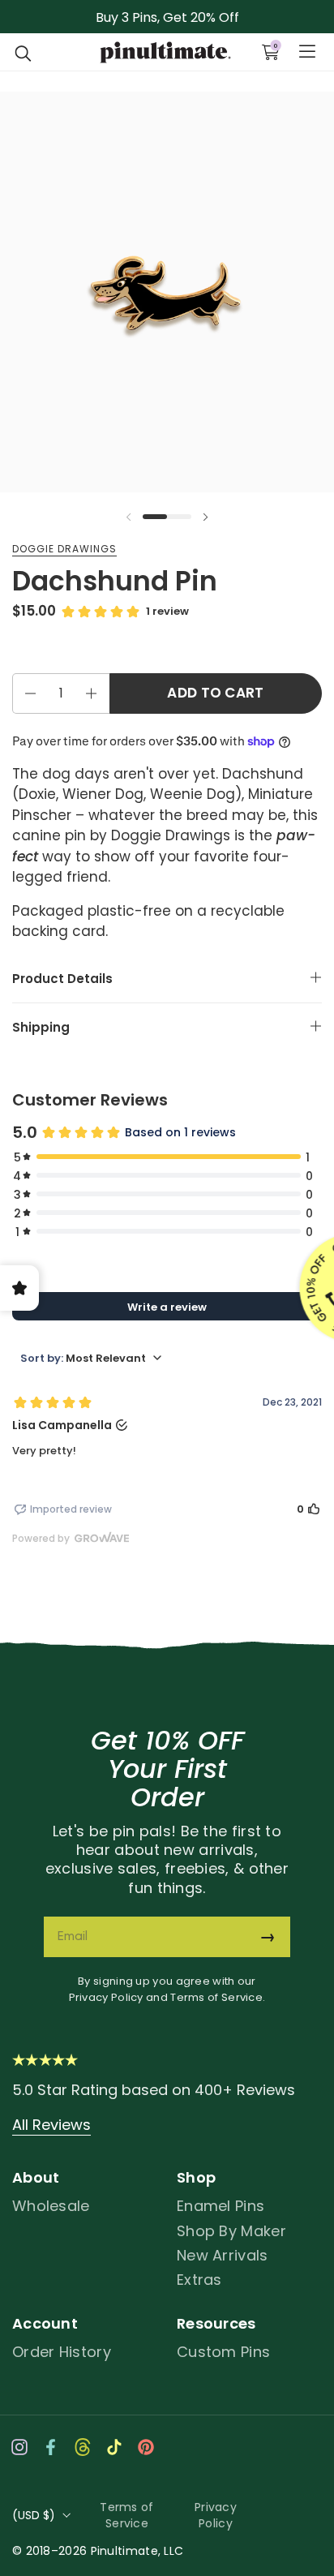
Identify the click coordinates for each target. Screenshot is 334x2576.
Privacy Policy (106, 1997)
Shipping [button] (41, 1027)
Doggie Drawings (64, 549)
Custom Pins (223, 2352)
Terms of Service (216, 1997)
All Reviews (51, 2125)
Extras (199, 2280)
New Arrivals (223, 2255)
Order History (62, 2352)
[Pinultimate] (165, 53)
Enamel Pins (221, 2206)
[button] (24, 52)
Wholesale (51, 2206)
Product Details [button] (62, 979)
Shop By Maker (231, 2231)
